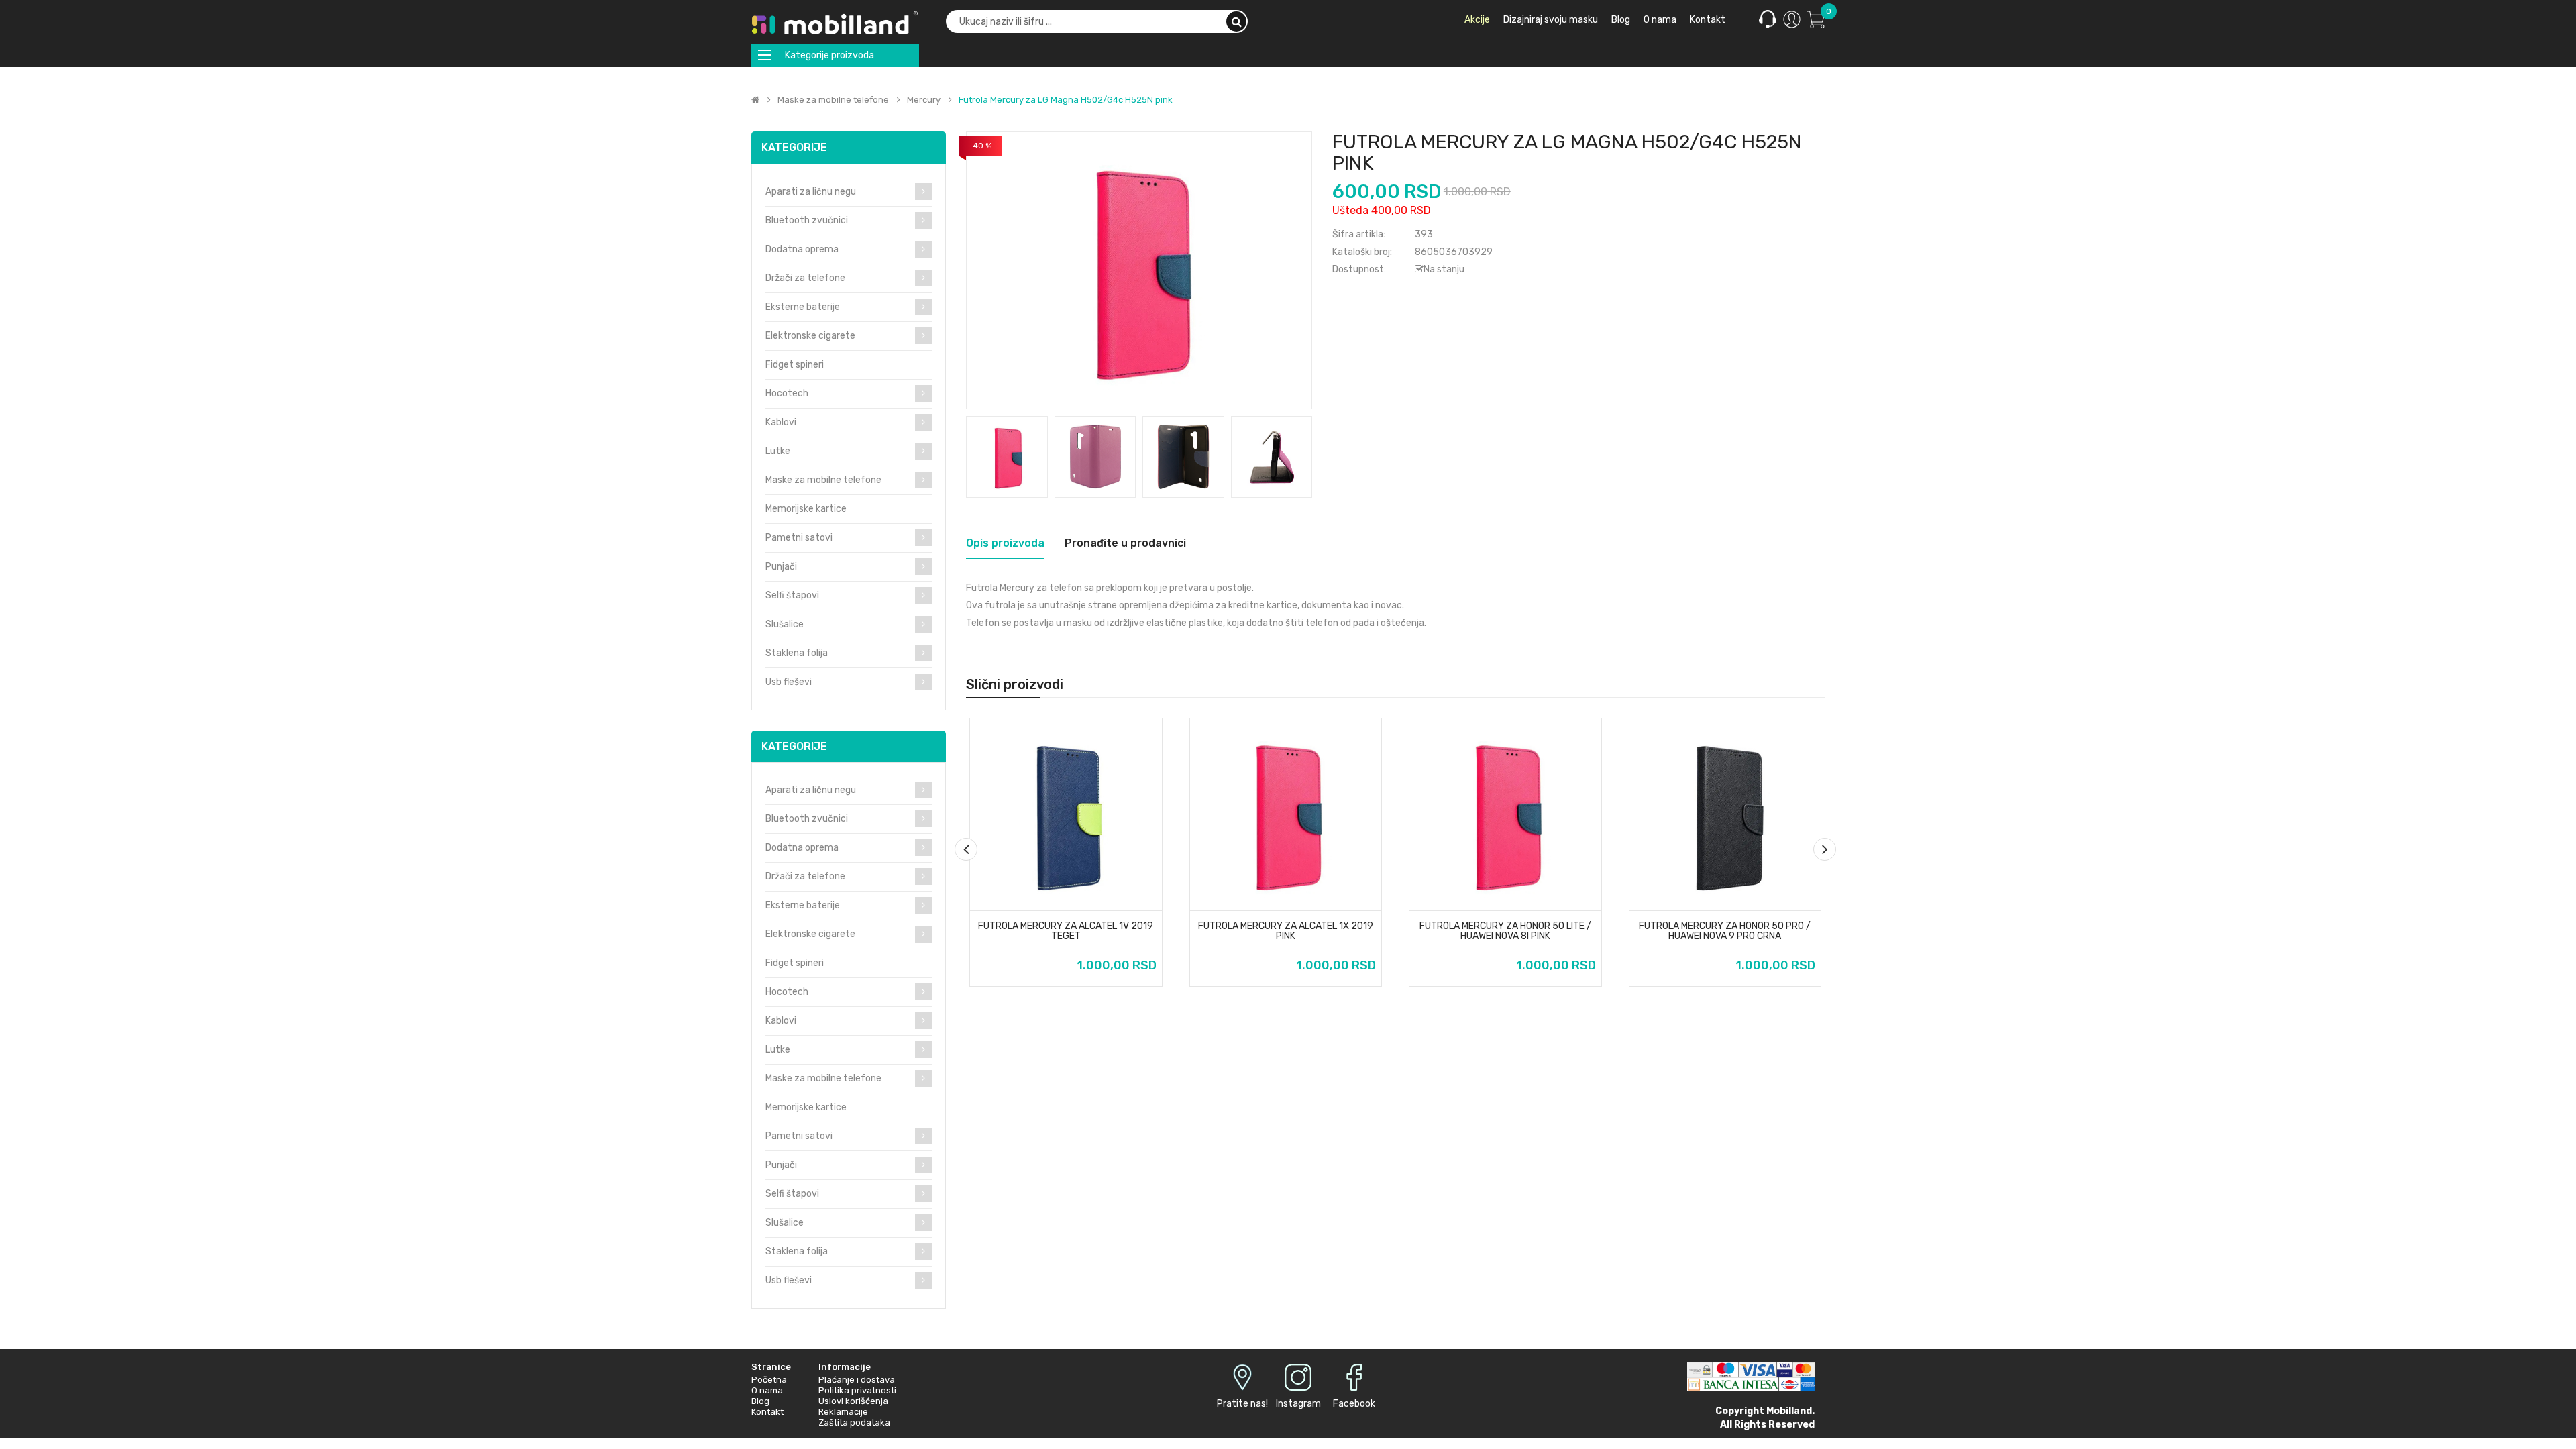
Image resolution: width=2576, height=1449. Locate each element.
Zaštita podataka (854, 1423)
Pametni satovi (799, 538)
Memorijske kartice (806, 509)
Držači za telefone (805, 278)
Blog (760, 1401)
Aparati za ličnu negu (811, 192)
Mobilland (1789, 1411)
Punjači (781, 567)
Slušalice (785, 624)
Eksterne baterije (803, 307)
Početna (769, 1380)
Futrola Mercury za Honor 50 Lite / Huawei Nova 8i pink (1505, 931)
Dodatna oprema (802, 249)
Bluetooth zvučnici (807, 220)
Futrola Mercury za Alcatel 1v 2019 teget (1066, 931)
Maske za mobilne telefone (833, 100)
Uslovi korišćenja (853, 1401)
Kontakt (767, 1412)
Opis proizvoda (1005, 543)
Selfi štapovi (792, 595)
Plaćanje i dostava (857, 1380)
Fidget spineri (795, 365)
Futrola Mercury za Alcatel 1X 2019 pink (1286, 931)
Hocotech (787, 393)
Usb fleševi (789, 682)
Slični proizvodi (1015, 684)
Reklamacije (843, 1412)
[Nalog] (1792, 19)
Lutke (778, 451)
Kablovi (781, 422)
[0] (1816, 19)
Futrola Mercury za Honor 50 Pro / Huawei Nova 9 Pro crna (1725, 931)
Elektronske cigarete (810, 336)
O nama (767, 1390)
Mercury (924, 100)
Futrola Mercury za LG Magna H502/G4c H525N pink (1066, 100)
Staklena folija (797, 653)
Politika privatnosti (857, 1390)
